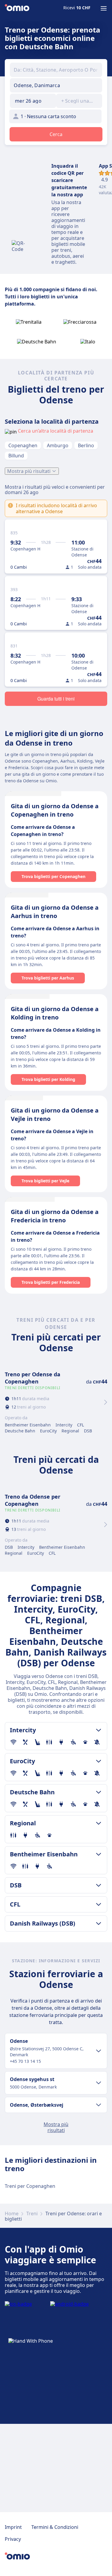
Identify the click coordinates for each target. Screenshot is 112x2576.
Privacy (13, 2539)
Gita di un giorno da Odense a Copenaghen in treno (55, 810)
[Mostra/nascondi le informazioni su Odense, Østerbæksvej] (99, 2105)
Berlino (86, 445)
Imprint (13, 2527)
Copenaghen (23, 445)
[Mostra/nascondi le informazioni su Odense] (99, 2051)
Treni (32, 2213)
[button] (33, 101)
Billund (16, 456)
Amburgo (58, 445)
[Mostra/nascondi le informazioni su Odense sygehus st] (99, 2083)
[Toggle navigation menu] (104, 8)
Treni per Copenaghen (30, 2186)
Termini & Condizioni (55, 2527)
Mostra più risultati (29, 471)
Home (12, 2213)
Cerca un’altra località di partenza (56, 431)
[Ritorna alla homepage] (17, 8)
